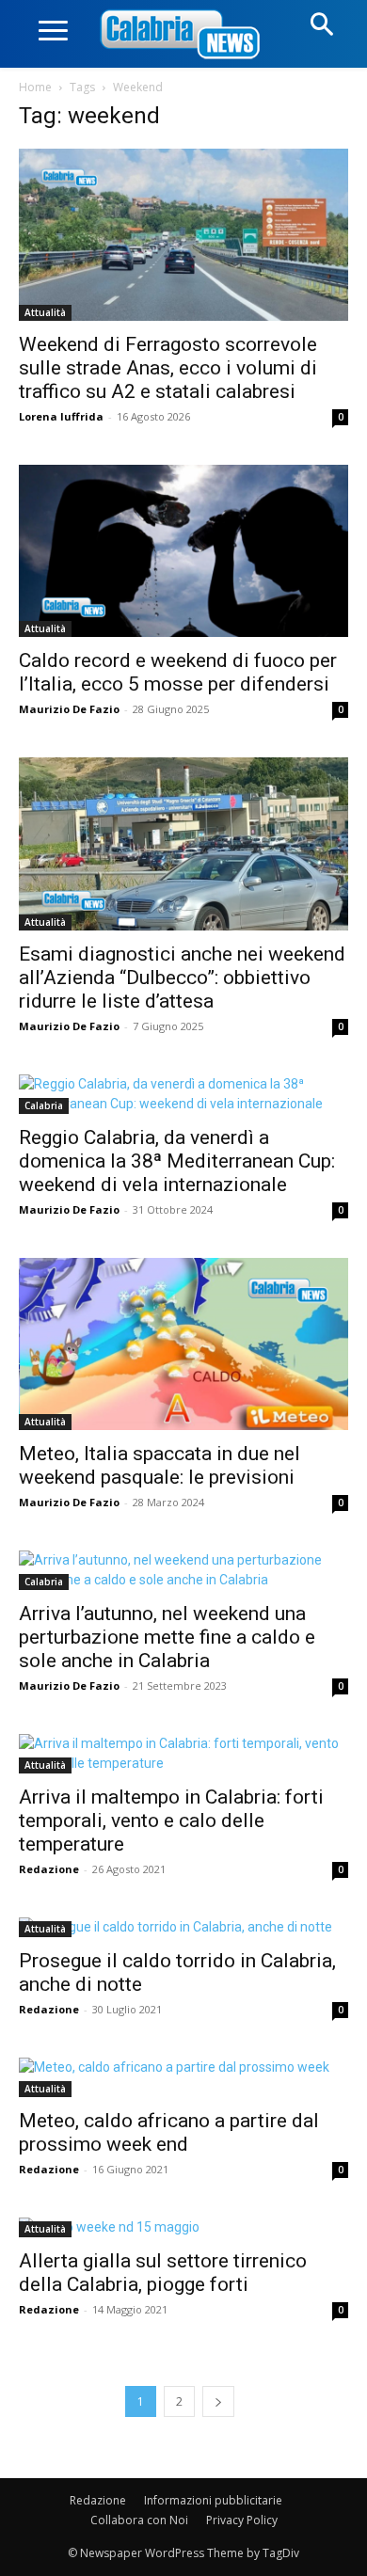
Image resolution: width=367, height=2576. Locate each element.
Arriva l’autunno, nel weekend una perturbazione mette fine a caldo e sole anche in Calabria (167, 1637)
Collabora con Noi (139, 2520)
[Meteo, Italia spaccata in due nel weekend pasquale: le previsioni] (183, 1344)
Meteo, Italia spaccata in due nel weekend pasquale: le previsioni (160, 1465)
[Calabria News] (183, 35)
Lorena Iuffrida (61, 416)
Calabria (44, 1105)
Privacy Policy (242, 2520)
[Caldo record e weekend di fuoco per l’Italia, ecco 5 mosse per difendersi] (183, 551)
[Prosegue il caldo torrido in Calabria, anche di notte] (183, 1927)
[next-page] (218, 2401)
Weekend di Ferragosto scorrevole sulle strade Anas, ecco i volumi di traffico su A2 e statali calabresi (168, 368)
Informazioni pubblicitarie (213, 2500)
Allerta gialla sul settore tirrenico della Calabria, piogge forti (163, 2273)
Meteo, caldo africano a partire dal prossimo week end (169, 2132)
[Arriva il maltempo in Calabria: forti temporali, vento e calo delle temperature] (183, 1754)
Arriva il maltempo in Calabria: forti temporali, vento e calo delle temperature (171, 1821)
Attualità (45, 312)
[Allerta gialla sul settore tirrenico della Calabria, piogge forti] (183, 2227)
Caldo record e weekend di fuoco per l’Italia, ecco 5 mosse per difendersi (178, 672)
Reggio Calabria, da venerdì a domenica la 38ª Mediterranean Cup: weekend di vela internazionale (177, 1161)
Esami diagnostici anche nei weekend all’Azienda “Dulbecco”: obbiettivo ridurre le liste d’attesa (182, 978)
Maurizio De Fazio (69, 709)
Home (35, 87)
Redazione (49, 1869)
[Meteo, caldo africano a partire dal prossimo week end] (183, 2077)
